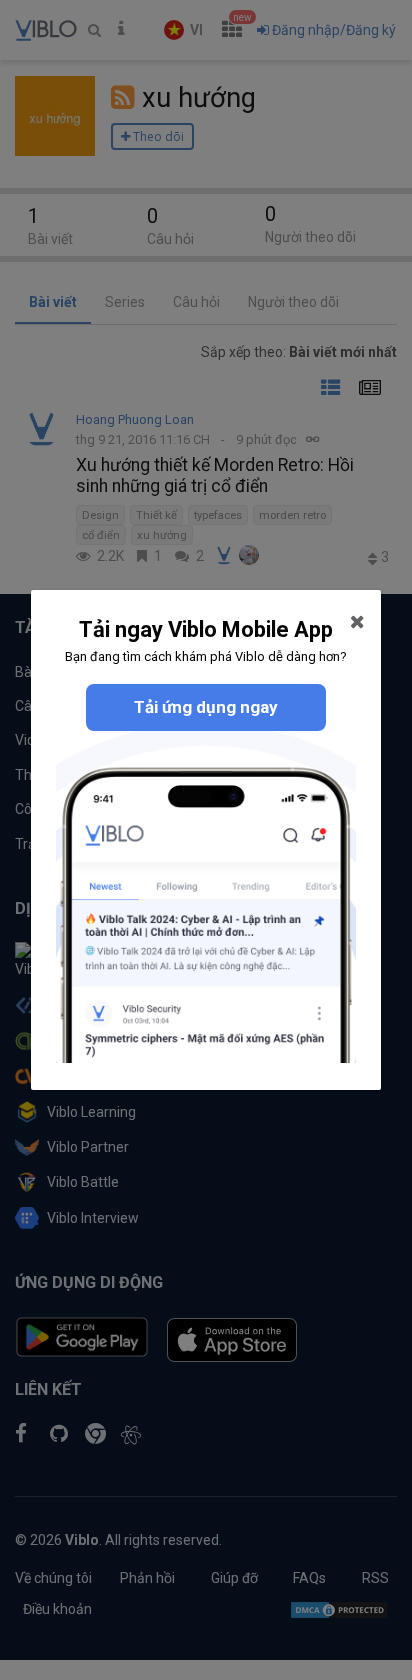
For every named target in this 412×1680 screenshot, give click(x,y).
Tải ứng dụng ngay (206, 707)
